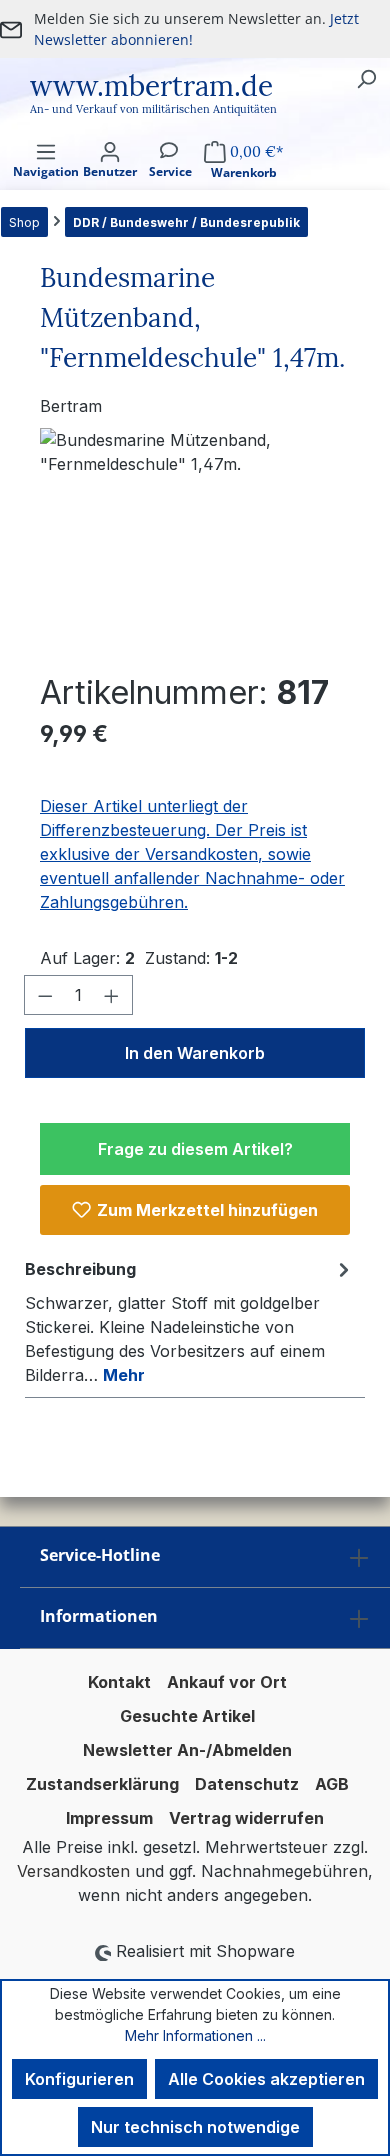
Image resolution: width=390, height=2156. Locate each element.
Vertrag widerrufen (246, 1818)
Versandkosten (73, 1871)
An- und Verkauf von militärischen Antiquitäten (153, 109)
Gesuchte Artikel (187, 1716)
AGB (332, 1784)
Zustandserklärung (102, 1784)
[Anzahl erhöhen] (112, 995)
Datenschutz (247, 1784)
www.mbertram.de (151, 86)
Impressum (109, 1818)
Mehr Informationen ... (195, 2035)
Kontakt (119, 1682)
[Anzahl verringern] (45, 995)
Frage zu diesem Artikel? (195, 1149)
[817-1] (195, 540)
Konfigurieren (79, 2079)
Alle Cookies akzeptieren (266, 2079)
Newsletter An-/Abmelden (187, 1750)
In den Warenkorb (195, 1053)
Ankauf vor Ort (227, 1682)
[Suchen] (366, 78)
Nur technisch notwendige (195, 2127)
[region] (195, 540)
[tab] (190, 1321)
